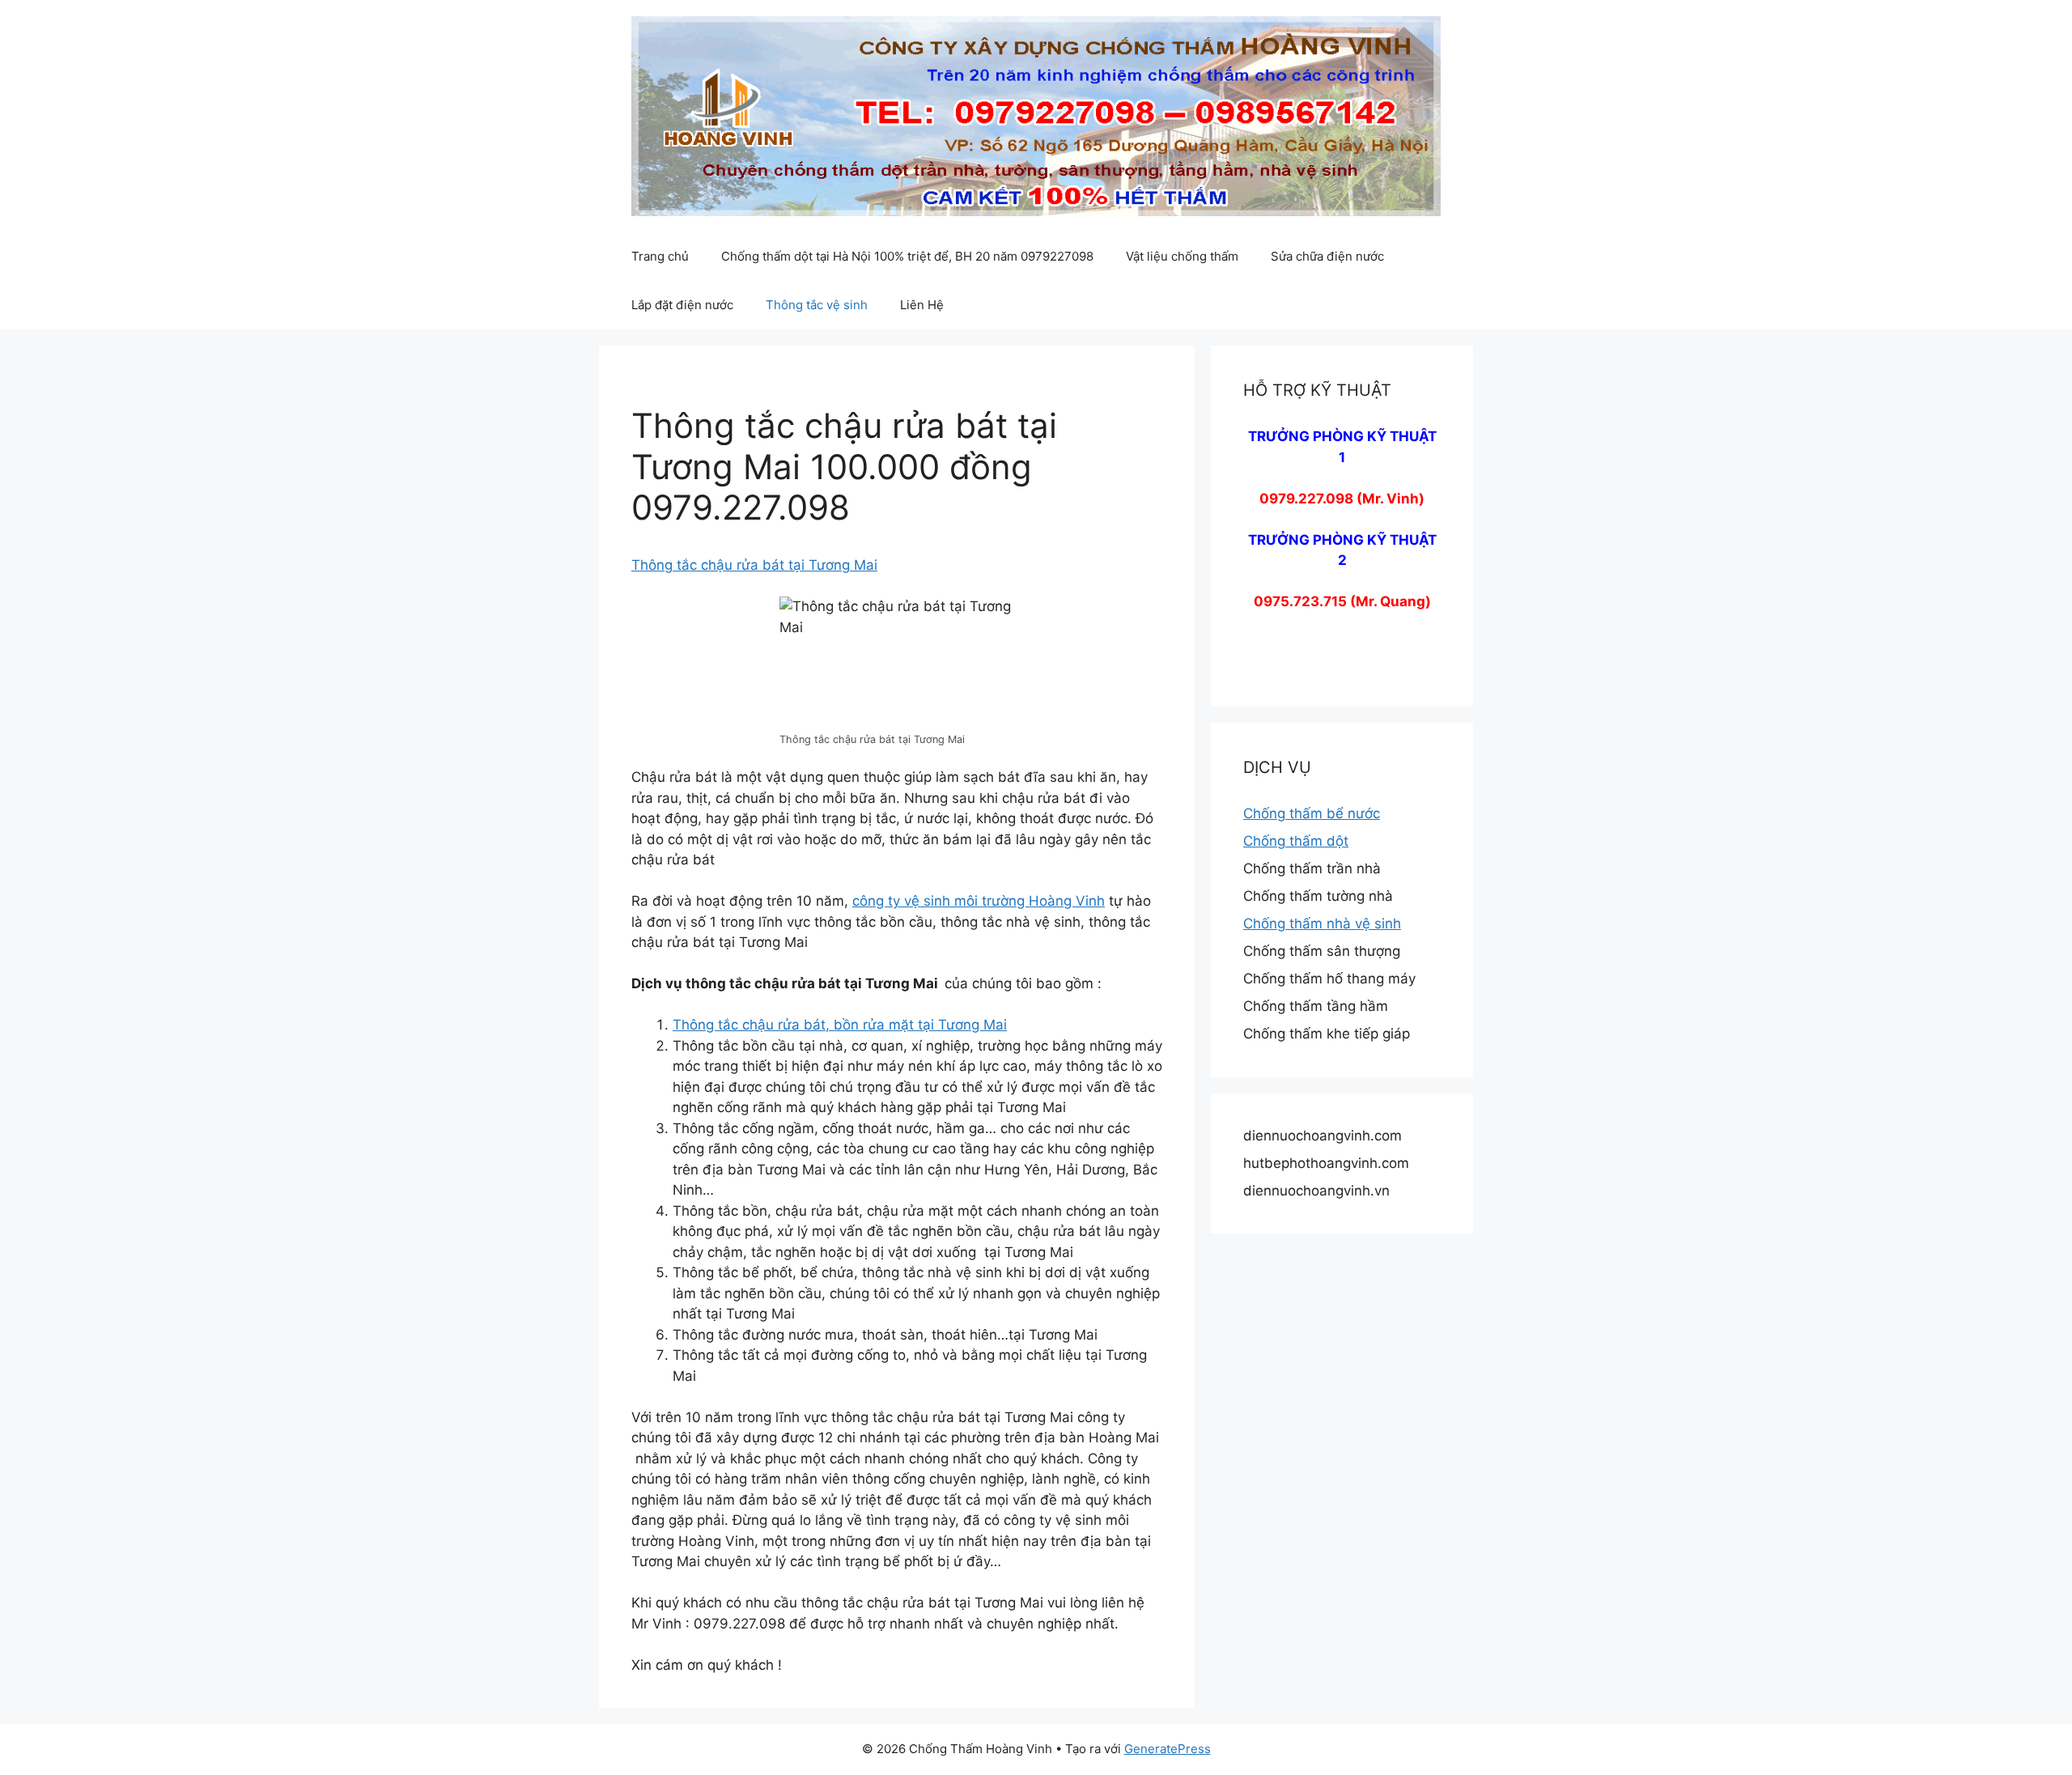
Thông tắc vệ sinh (817, 305)
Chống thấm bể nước (1312, 813)
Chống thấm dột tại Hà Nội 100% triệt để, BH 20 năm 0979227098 (907, 256)
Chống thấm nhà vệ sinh (1322, 924)
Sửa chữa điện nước (1327, 256)
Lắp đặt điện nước (682, 305)
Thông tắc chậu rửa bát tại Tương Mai (754, 565)
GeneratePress (1168, 1749)
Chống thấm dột (1296, 841)
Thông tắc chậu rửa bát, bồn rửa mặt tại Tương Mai (840, 1025)
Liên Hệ (922, 305)
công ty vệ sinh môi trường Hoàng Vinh (979, 901)
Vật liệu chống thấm (1182, 256)
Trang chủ (660, 256)
